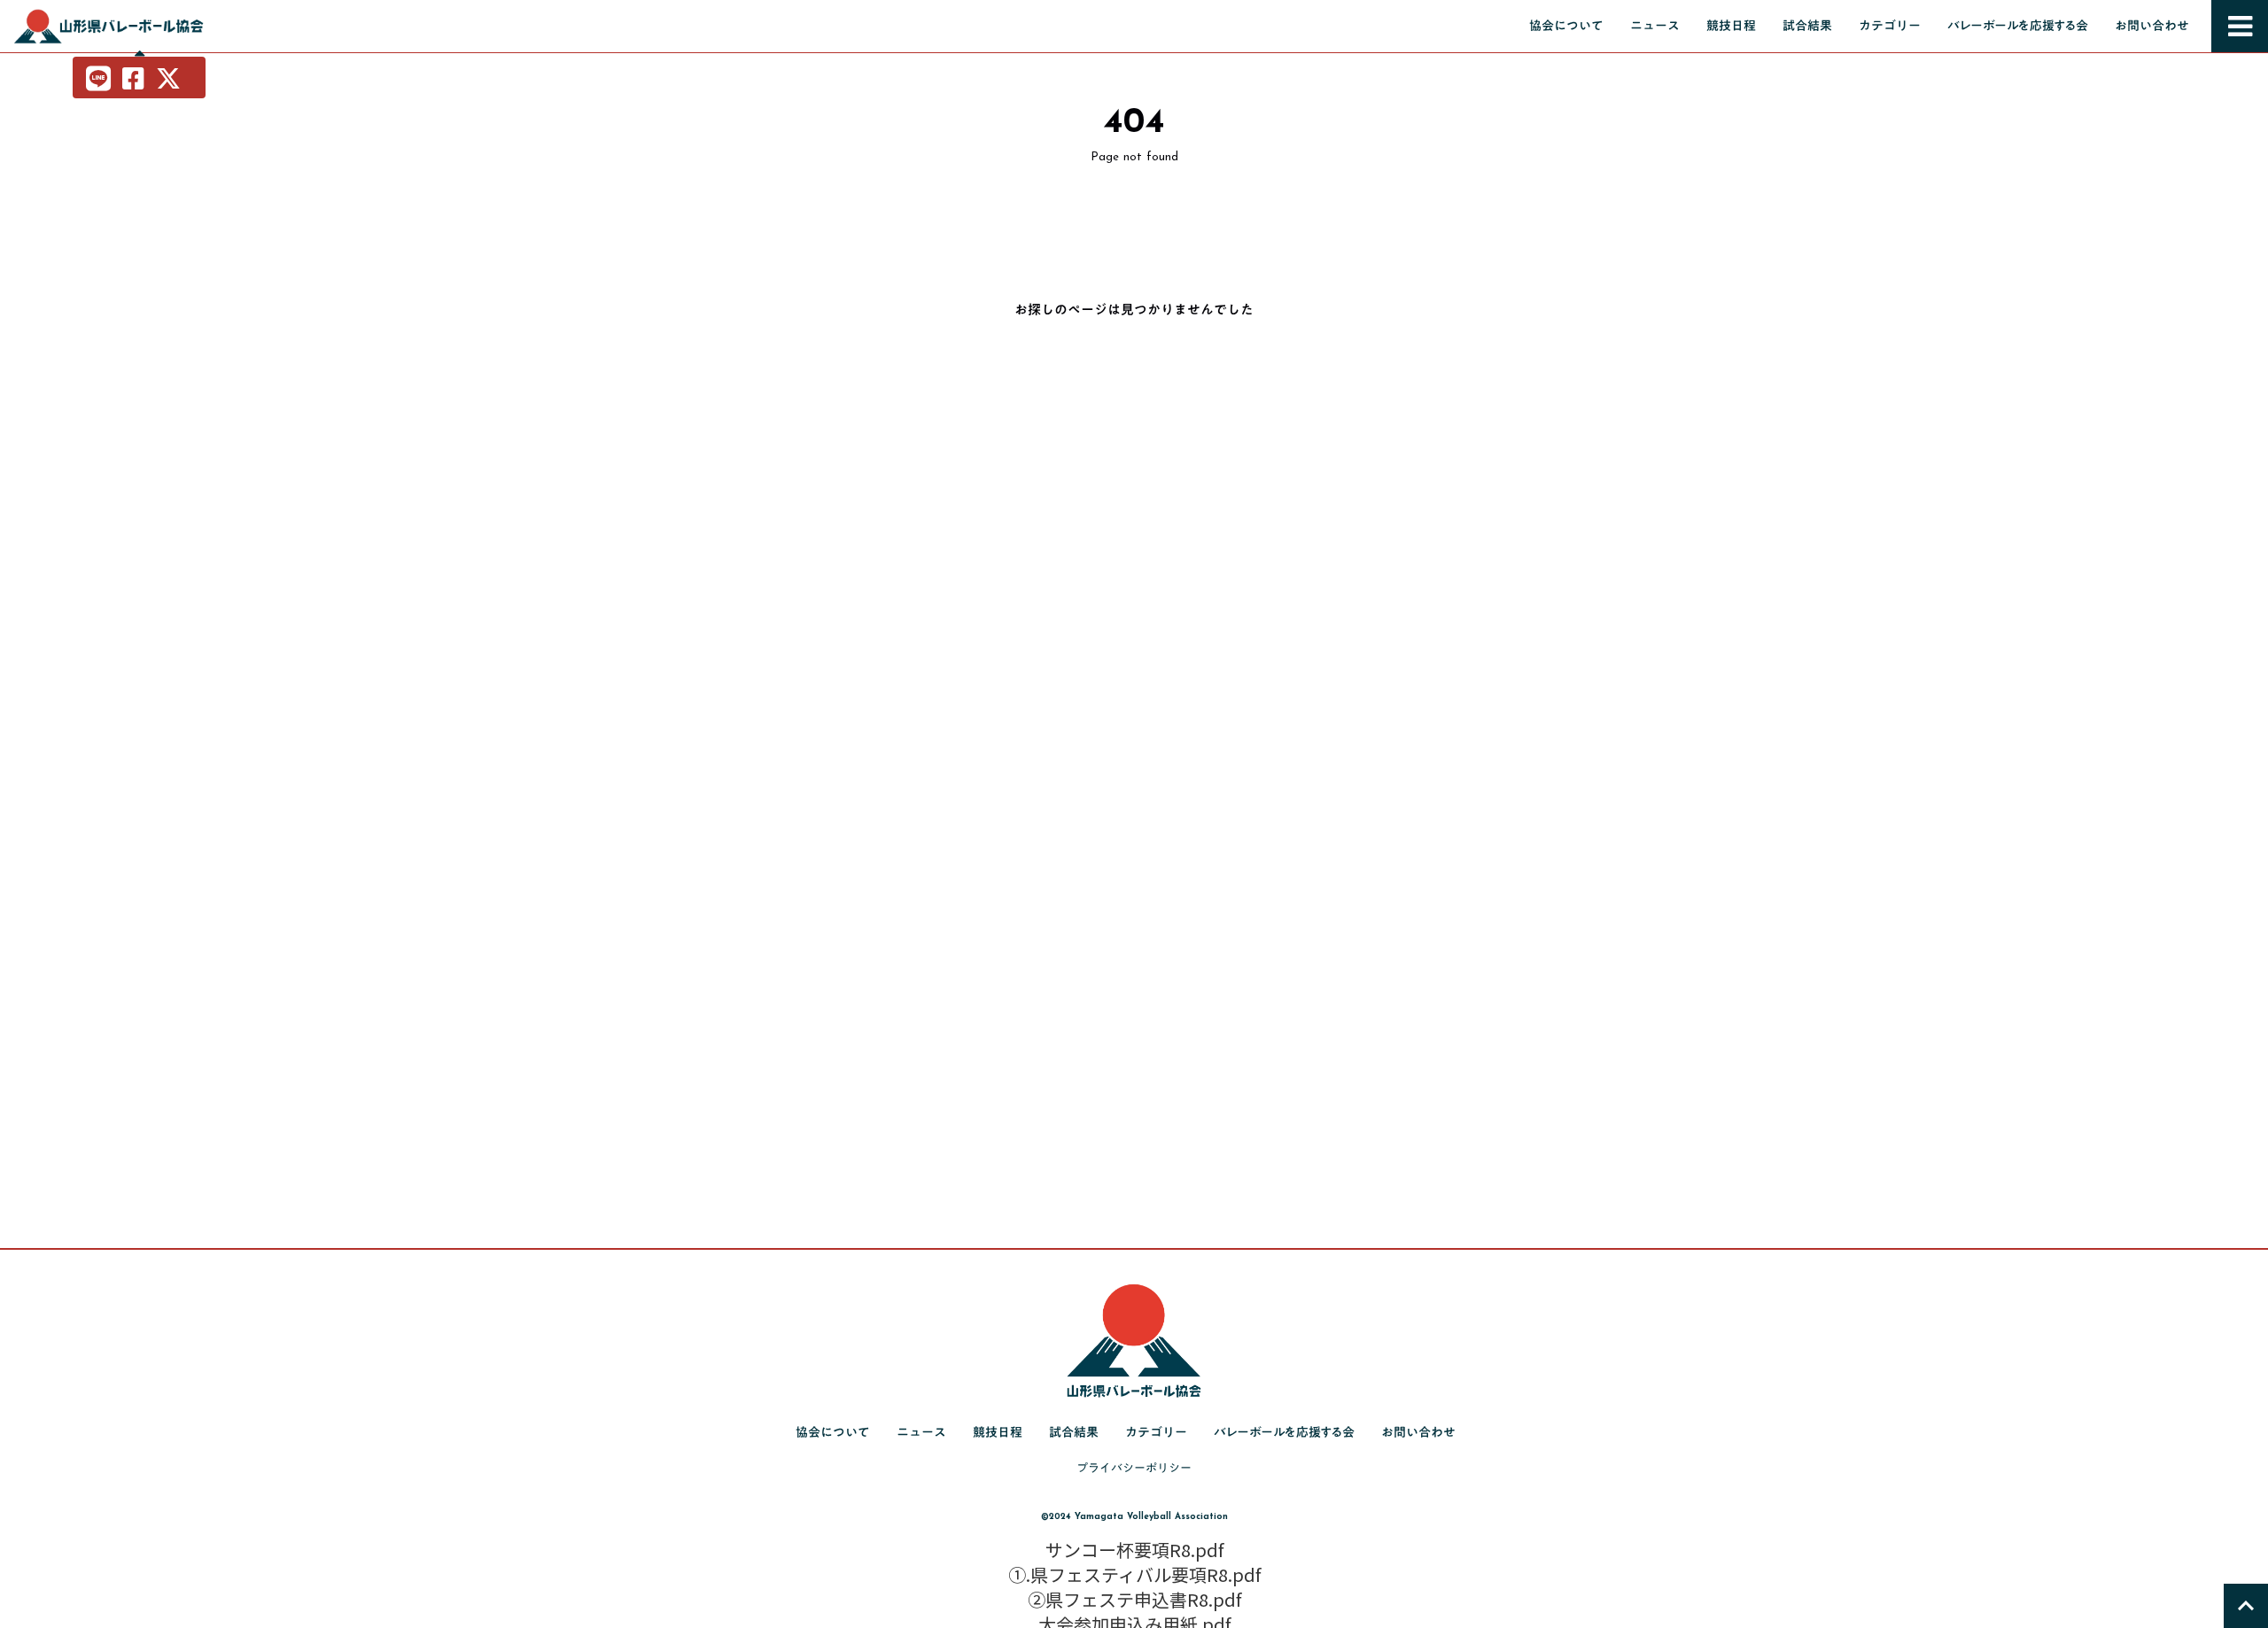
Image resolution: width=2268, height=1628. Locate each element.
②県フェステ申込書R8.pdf (1134, 1600)
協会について (1566, 26)
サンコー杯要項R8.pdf (1134, 1550)
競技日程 (1731, 26)
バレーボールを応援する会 (2018, 26)
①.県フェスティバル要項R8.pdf (1134, 1575)
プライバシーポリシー (1134, 1468)
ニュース (1655, 26)
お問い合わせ (2152, 26)
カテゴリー (1890, 26)
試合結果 (1807, 26)
